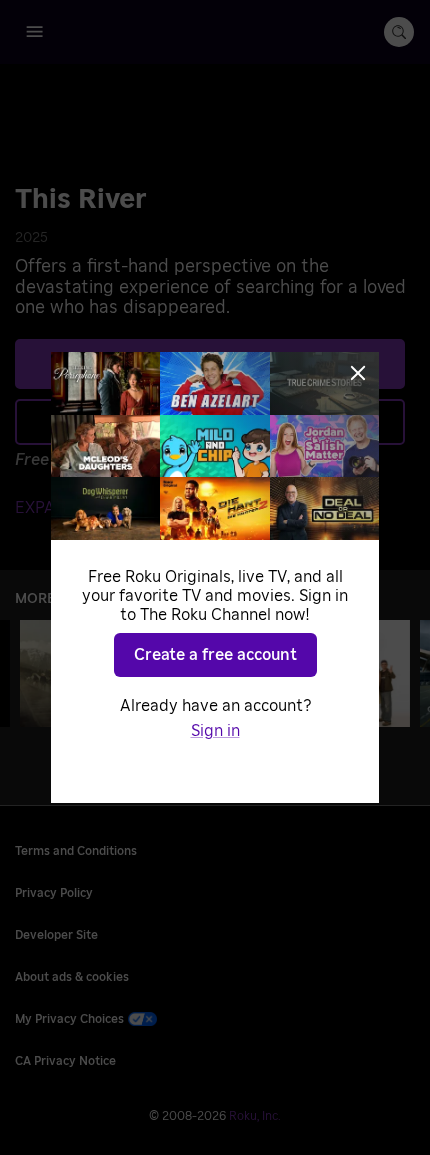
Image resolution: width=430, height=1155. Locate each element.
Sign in (215, 731)
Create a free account (215, 655)
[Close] (358, 373)
